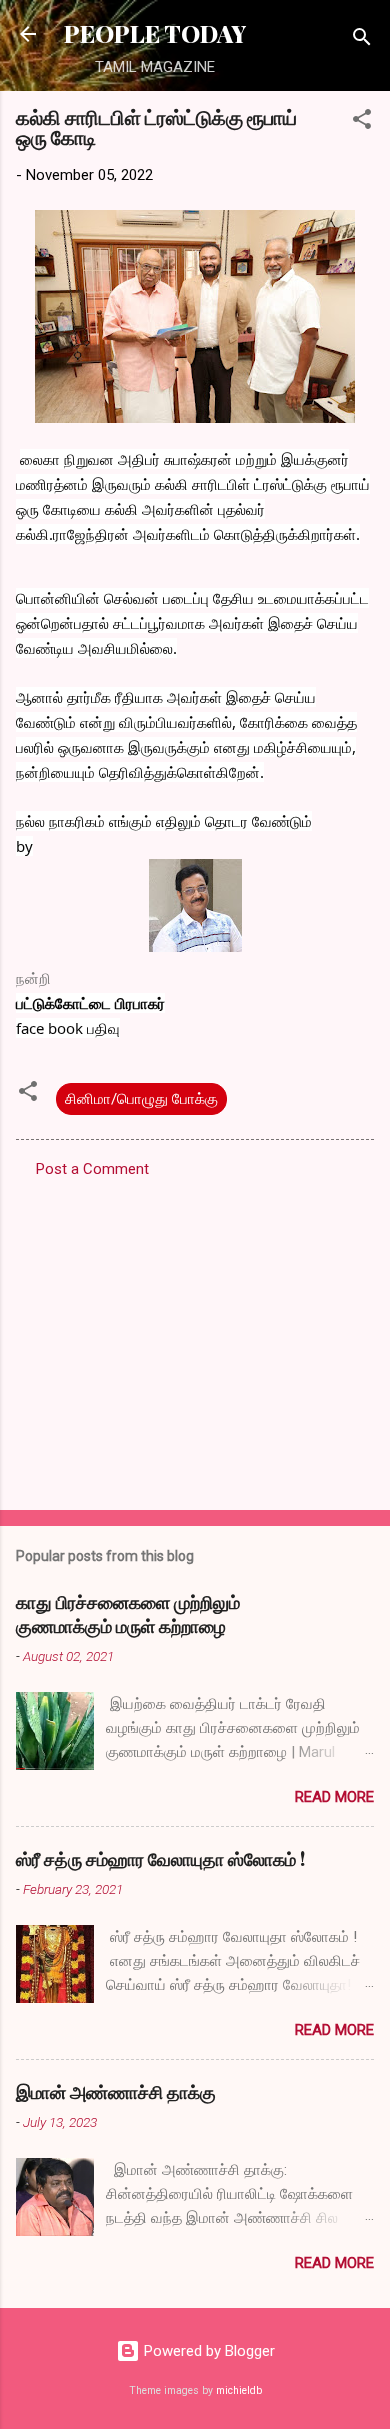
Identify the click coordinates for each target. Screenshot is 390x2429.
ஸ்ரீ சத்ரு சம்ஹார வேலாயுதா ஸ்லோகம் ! (160, 1859)
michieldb (239, 2390)
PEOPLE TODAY (155, 33)
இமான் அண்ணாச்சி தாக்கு (116, 2092)
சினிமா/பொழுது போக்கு (141, 1099)
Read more (334, 1797)
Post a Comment (92, 1169)
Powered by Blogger (207, 2351)
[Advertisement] (195, 1338)
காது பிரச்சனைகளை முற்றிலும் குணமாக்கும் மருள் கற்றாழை (128, 1614)
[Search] (362, 40)
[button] (362, 122)
